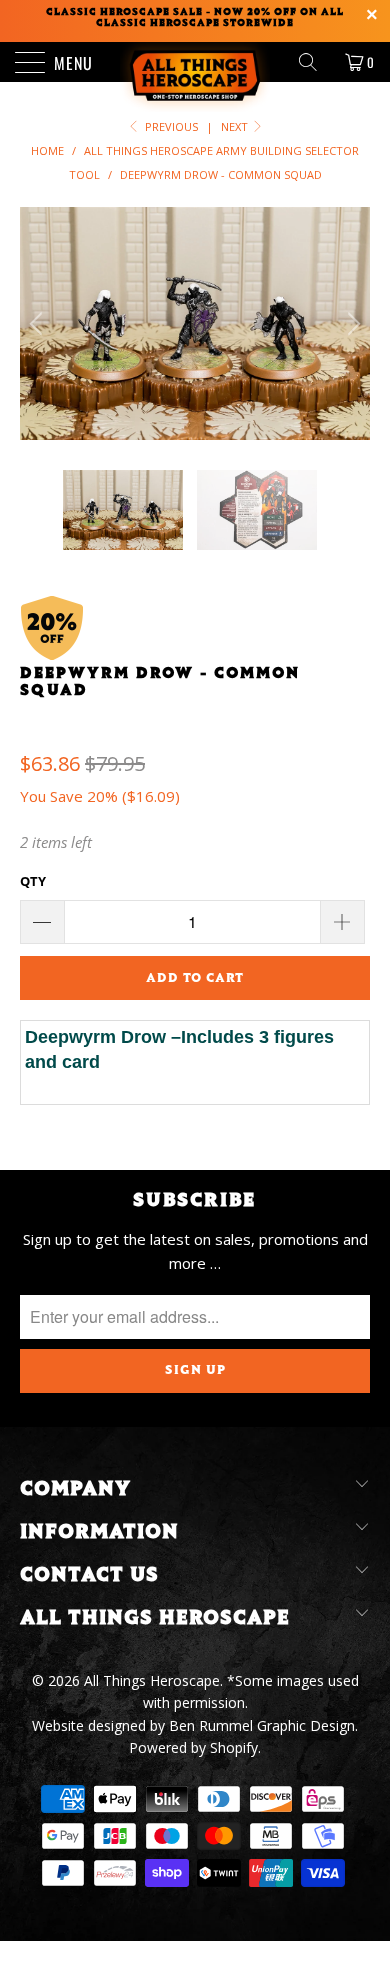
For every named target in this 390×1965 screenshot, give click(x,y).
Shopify (234, 1747)
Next (236, 126)
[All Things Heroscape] (195, 62)
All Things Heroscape (152, 1680)
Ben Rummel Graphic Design (262, 1725)
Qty (33, 881)
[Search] (315, 62)
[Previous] (39, 323)
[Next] (351, 323)
